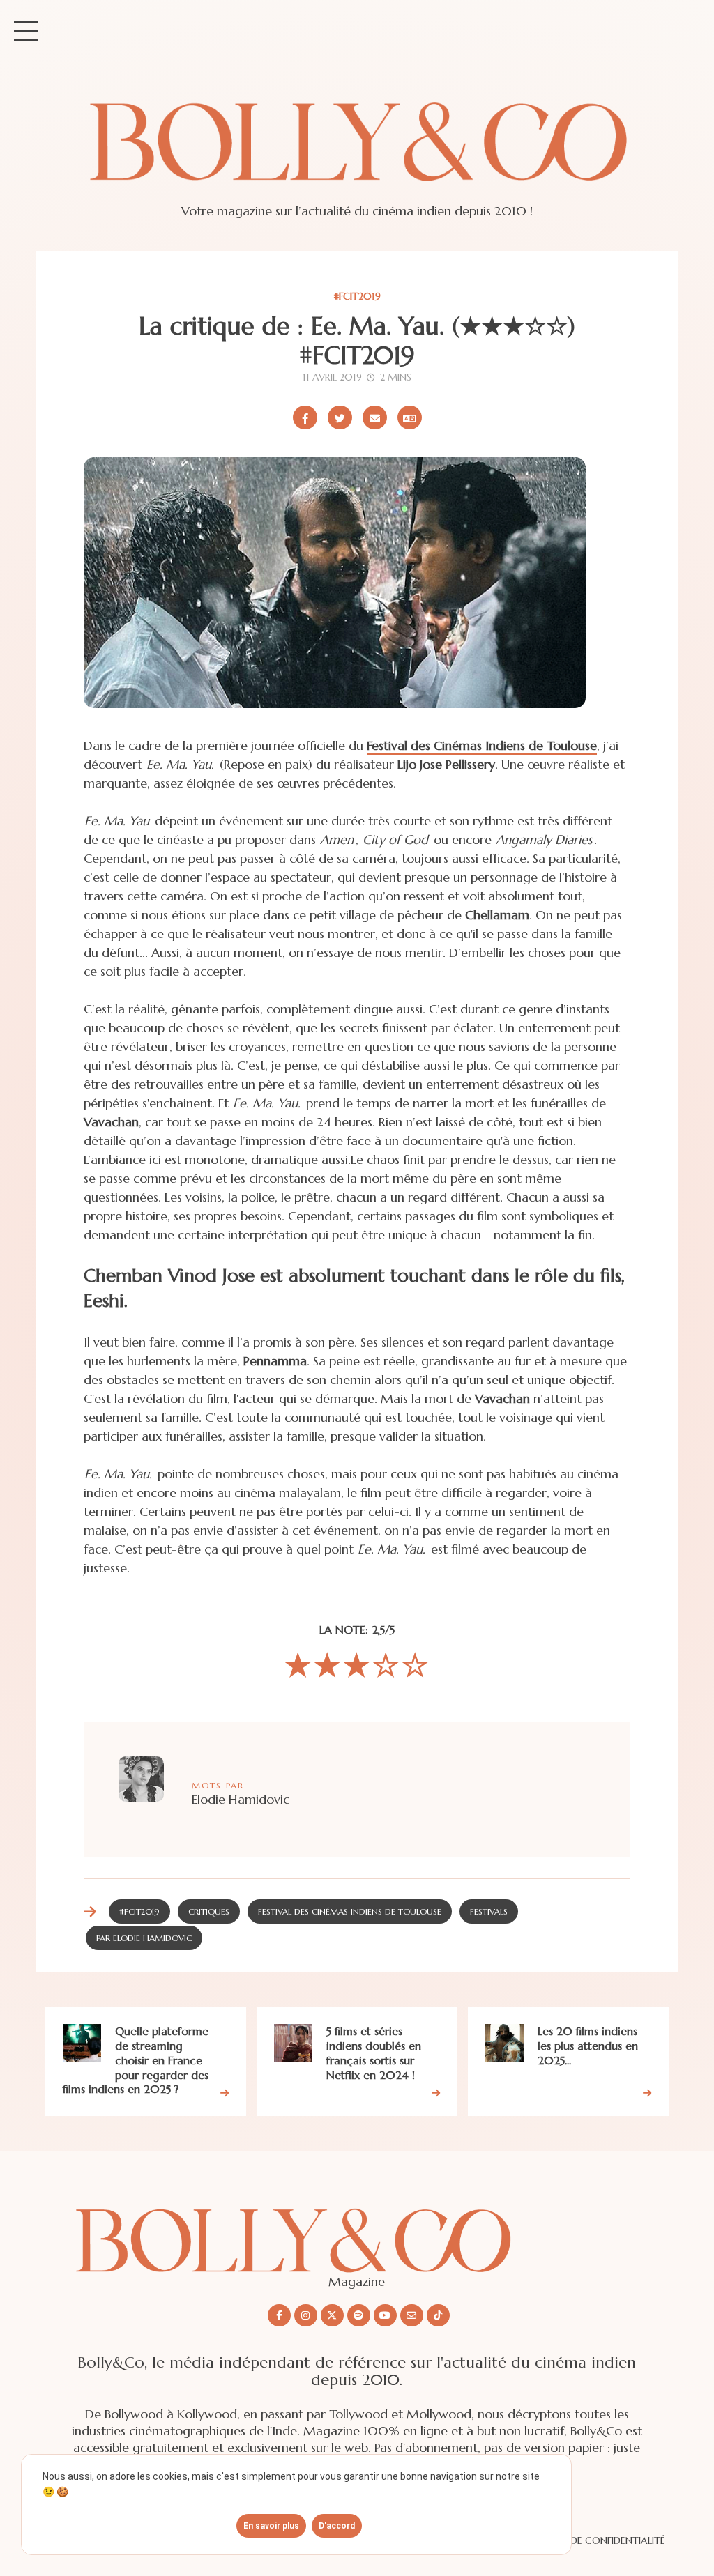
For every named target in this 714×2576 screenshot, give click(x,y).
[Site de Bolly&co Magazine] (357, 155)
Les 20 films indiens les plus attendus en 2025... (588, 2046)
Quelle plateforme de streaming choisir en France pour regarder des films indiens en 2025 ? (136, 2060)
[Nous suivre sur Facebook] (279, 2315)
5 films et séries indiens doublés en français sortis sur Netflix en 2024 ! (374, 2053)
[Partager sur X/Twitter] (340, 417)
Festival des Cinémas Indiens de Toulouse (482, 745)
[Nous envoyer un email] (412, 2315)
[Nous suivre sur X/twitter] (332, 2315)
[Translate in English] (410, 417)
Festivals (489, 1911)
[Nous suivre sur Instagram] (306, 2315)
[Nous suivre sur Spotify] (359, 2315)
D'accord (337, 2526)
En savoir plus (271, 2526)
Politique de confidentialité (592, 2540)
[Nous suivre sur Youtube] (385, 2315)
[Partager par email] (375, 417)
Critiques (209, 1911)
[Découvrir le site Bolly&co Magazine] (357, 2229)
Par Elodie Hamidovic (144, 1938)
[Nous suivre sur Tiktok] (438, 2315)
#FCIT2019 (357, 296)
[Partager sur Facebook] (305, 417)
